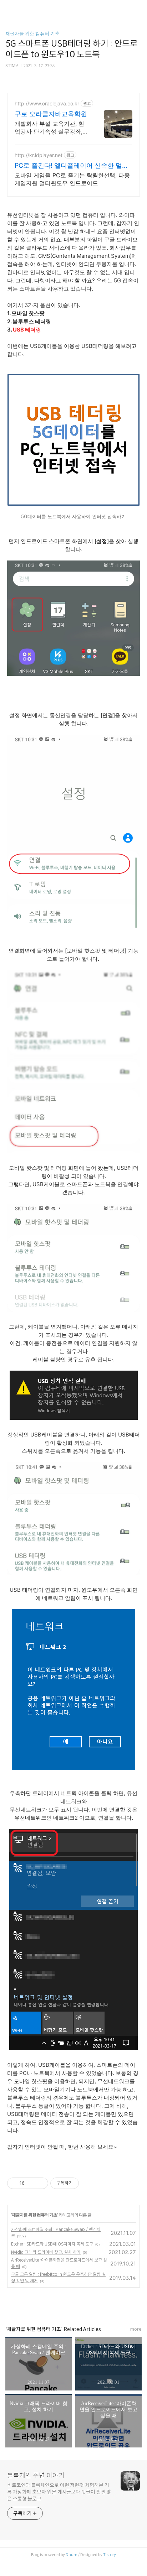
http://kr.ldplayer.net (39, 155)
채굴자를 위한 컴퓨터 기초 (32, 34)
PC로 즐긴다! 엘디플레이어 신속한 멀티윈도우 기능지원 (72, 166)
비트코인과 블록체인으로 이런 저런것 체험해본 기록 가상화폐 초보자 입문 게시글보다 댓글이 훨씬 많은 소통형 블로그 (59, 2492)
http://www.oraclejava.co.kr (47, 103)
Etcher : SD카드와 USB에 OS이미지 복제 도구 (52, 2244)
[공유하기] (31, 2183)
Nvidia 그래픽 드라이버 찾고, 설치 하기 (46, 2252)
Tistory (110, 2555)
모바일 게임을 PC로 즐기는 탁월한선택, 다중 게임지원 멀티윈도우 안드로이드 (72, 179)
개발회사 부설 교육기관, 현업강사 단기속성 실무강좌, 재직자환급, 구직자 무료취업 (51, 128)
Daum (72, 2555)
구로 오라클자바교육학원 (51, 114)
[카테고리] (9, 8)
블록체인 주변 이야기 (36, 2476)
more (136, 2329)
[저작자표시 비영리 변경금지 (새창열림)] (88, 2183)
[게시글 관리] (40, 2183)
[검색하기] (138, 8)
